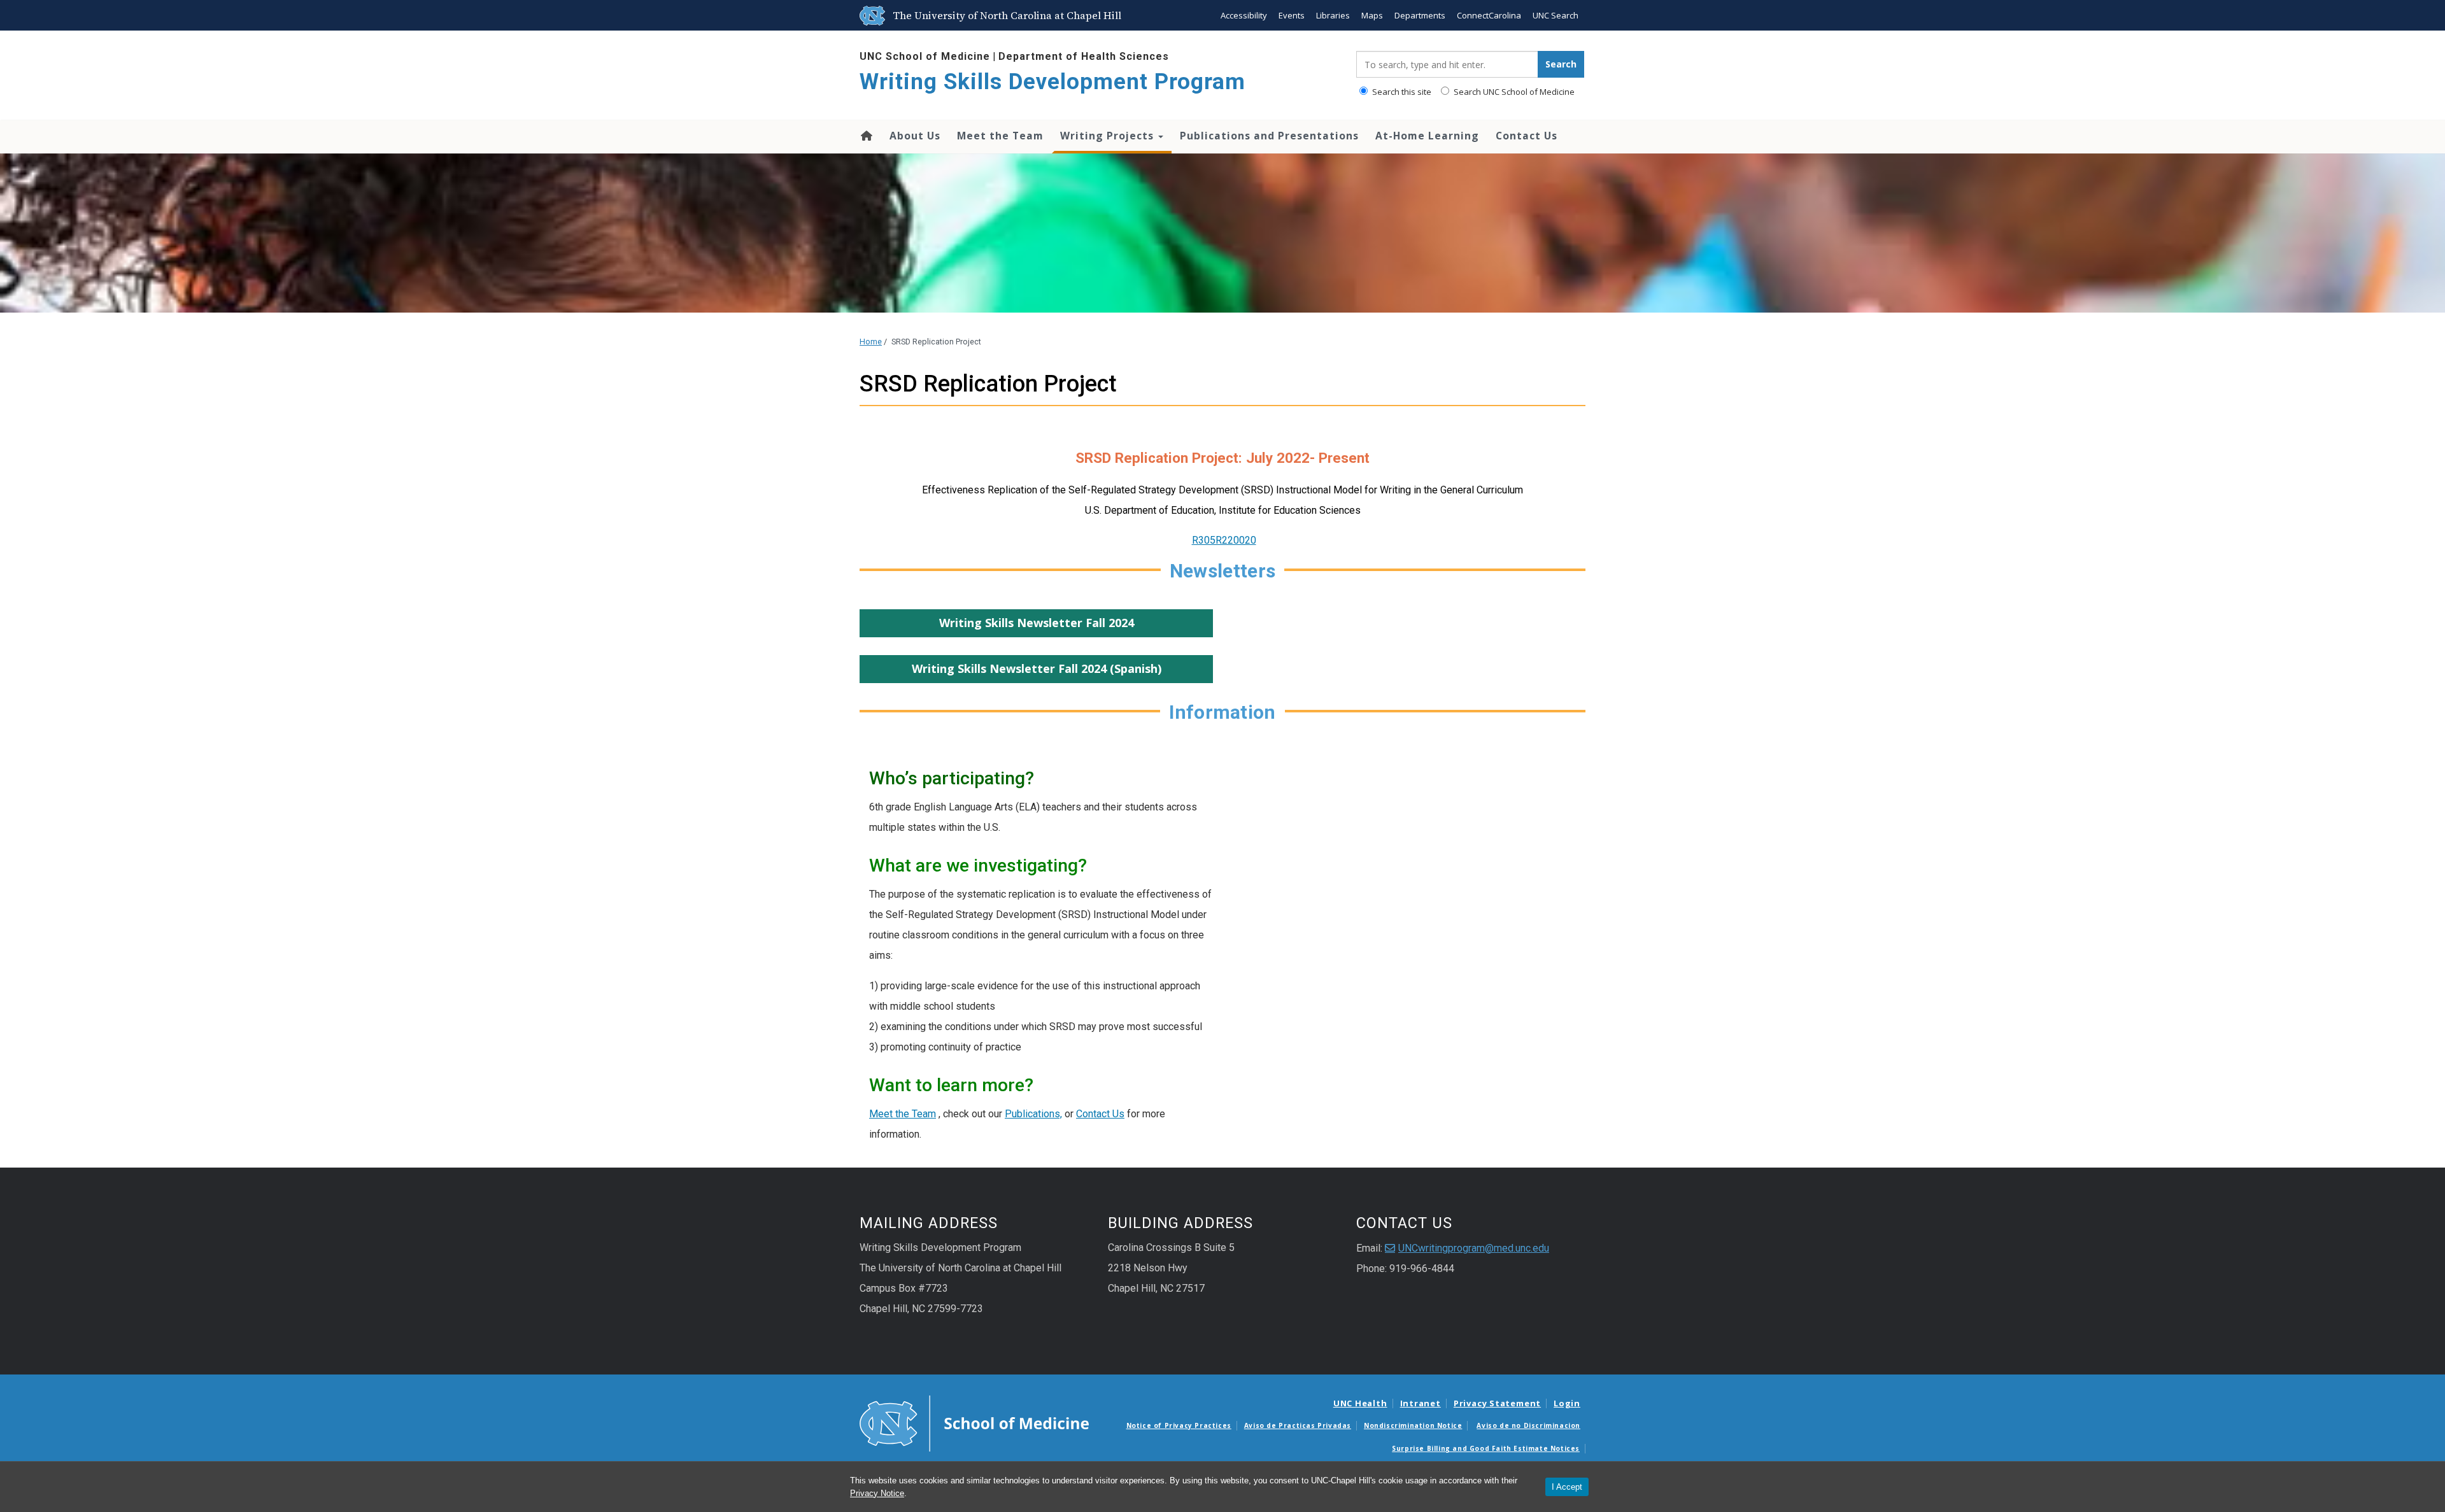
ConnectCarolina (1489, 15)
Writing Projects (1109, 136)
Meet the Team (1000, 136)
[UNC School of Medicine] (974, 1422)
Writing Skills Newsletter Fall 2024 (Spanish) (1037, 668)
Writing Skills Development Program (1052, 82)
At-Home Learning (1427, 136)
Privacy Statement (1497, 1403)
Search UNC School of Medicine (1513, 92)
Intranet (1421, 1403)
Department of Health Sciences (1084, 56)
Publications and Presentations (1269, 136)
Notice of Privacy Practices (1179, 1425)
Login (1567, 1403)
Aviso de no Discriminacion (1528, 1425)
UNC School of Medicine (925, 56)
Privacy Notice (877, 1493)
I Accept (1567, 1487)
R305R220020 (1224, 540)
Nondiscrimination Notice (1413, 1425)
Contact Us (1527, 136)
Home (866, 136)
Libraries (1333, 15)
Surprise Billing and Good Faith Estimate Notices (1486, 1448)
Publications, (1033, 1114)
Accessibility (1244, 15)
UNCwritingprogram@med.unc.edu (1474, 1248)
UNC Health (1360, 1403)
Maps (1372, 15)
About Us (915, 136)
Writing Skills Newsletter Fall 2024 (1037, 623)
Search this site (1401, 92)
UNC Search (1556, 15)
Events (1292, 15)
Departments (1420, 15)
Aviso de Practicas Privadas (1298, 1425)
